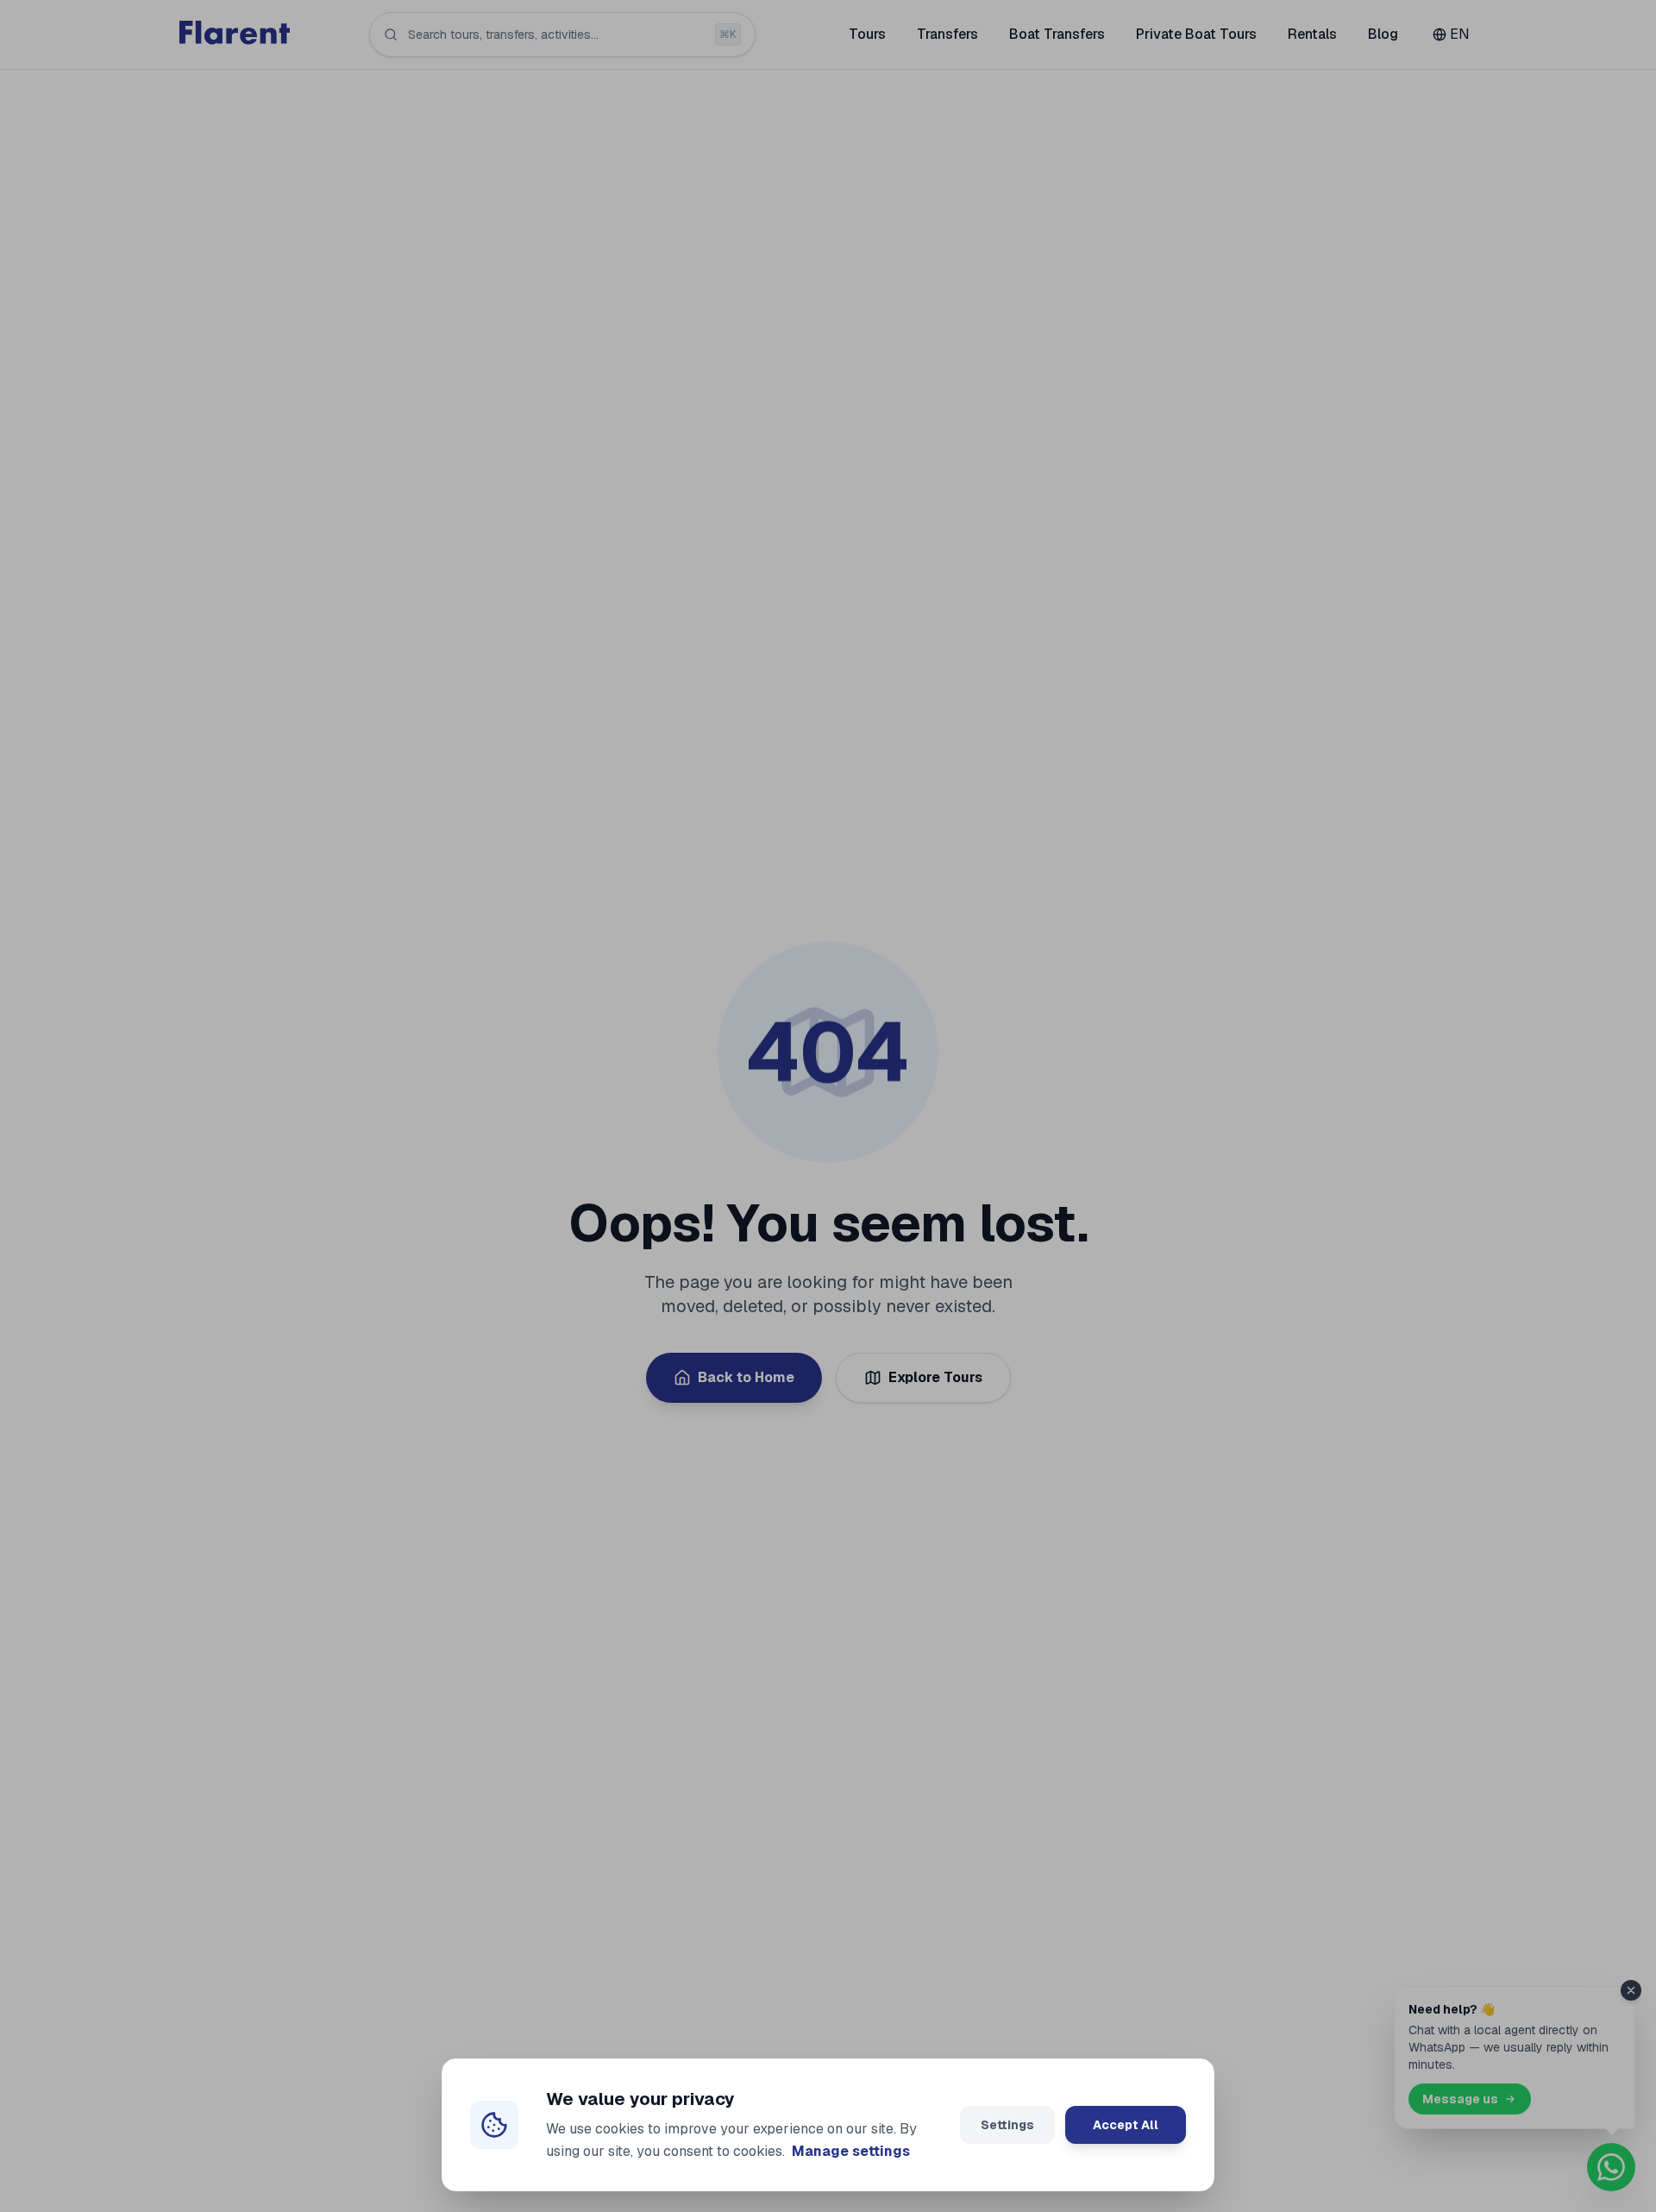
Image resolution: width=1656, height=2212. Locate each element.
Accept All (1126, 2125)
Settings (1007, 2125)
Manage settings (851, 2151)
